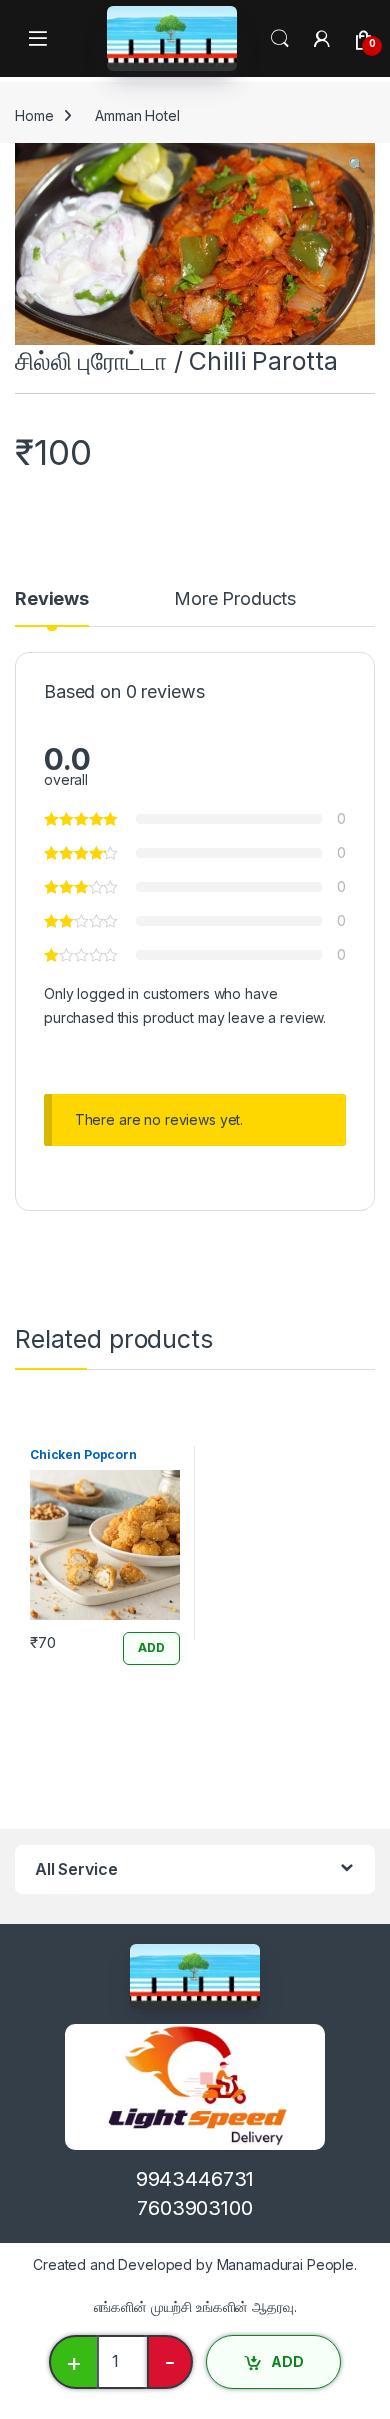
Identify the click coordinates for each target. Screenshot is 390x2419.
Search (280, 39)
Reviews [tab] (52, 599)
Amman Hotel (137, 115)
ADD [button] (151, 1647)
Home (34, 115)
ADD (287, 2361)
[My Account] (322, 39)
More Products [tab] (235, 599)
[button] (356, 165)
